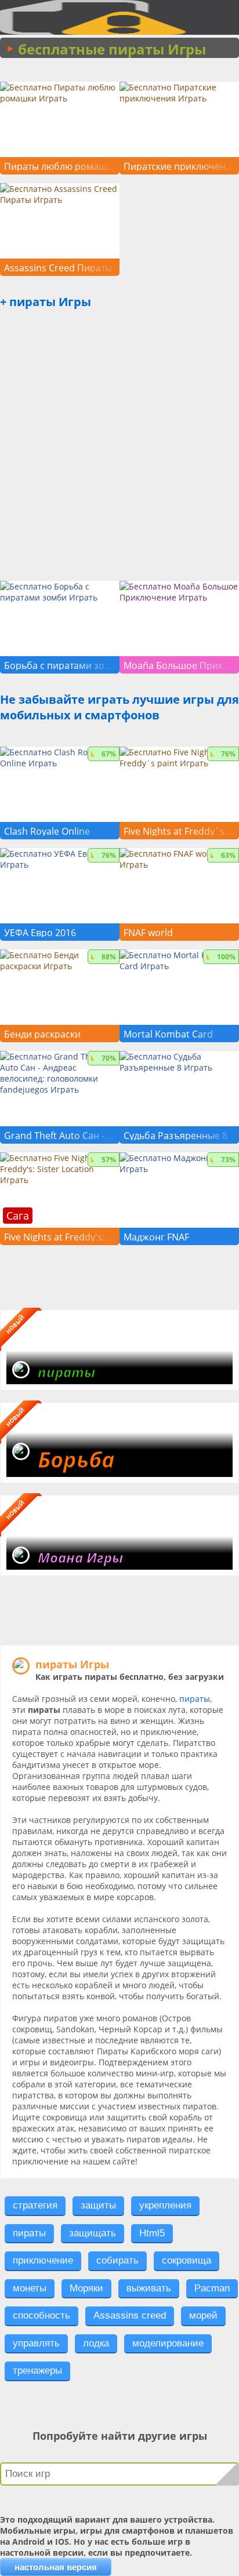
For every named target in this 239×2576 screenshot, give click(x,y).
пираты (195, 1699)
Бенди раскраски (42, 1034)
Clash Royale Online (47, 831)
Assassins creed (130, 2315)
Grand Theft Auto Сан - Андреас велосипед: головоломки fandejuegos (60, 1136)
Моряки (86, 2288)
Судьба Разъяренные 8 (175, 1136)
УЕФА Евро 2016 (40, 933)
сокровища (187, 2260)
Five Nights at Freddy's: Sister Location (60, 1237)
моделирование (168, 2343)
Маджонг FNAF (156, 1237)
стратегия (35, 2205)
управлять (36, 2343)
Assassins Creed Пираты (58, 268)
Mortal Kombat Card (168, 1034)
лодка (96, 2343)
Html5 (152, 2233)
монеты (30, 2288)
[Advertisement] (119, 454)
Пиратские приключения (179, 166)
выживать (149, 2288)
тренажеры (37, 2371)
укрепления (165, 2205)
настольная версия (56, 2567)
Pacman (212, 2288)
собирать (117, 2260)
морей (203, 2315)
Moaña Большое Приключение (179, 665)
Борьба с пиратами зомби (60, 665)
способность (41, 2315)
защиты (98, 2205)
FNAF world (148, 933)
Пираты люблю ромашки (60, 166)
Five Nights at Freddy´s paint (179, 831)
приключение (43, 2260)
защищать (93, 2233)
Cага (18, 1216)
